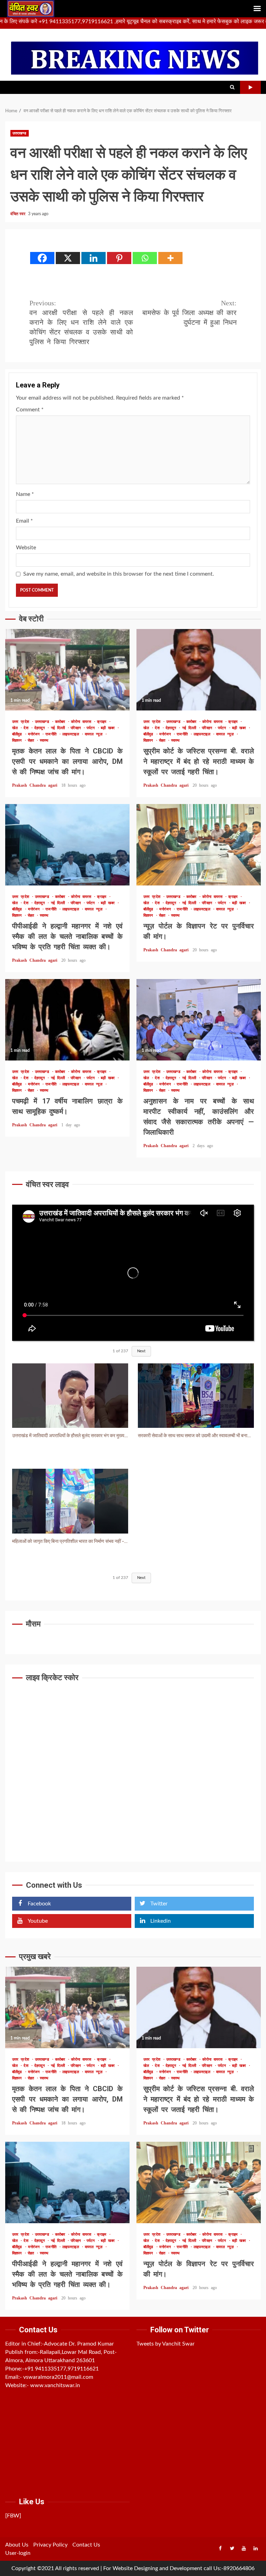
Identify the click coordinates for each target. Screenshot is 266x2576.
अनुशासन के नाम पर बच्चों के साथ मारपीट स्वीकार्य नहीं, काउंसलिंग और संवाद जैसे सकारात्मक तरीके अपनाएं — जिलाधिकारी (199, 1020)
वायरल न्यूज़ (95, 734)
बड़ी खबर (109, 728)
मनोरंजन (35, 734)
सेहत (32, 740)
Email (24, 521)
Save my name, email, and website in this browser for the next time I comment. (119, 574)
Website (26, 548)
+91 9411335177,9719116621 (61, 2369)
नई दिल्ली (59, 728)
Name (25, 494)
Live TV (250, 87)
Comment (30, 410)
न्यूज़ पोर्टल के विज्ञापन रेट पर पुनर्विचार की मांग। (199, 845)
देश (27, 728)
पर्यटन (92, 728)
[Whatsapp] (145, 258)
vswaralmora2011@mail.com (58, 2377)
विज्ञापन (18, 740)
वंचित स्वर (18, 214)
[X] (68, 258)
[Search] (232, 87)
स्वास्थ (44, 740)
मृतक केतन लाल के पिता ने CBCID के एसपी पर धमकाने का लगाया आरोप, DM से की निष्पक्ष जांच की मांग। (67, 670)
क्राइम (103, 722)
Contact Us (86, 2545)
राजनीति (52, 734)
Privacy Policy (50, 2545)
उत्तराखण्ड (20, 133)
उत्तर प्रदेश (22, 722)
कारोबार (61, 722)
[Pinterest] (119, 258)
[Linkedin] (94, 258)
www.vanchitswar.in (55, 2385)
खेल (16, 728)
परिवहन (77, 728)
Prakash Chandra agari (36, 785)
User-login (18, 2553)
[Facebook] (42, 258)
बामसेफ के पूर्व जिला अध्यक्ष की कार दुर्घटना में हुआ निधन (189, 313)
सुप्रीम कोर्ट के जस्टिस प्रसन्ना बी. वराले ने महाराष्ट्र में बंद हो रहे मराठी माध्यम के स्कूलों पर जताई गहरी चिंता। (199, 670)
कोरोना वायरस (82, 722)
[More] (170, 258)
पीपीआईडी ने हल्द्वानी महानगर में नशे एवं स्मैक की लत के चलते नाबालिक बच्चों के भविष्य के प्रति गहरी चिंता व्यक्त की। (67, 845)
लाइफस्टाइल (72, 734)
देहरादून (41, 728)
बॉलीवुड (18, 734)
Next (141, 1351)
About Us (17, 2545)
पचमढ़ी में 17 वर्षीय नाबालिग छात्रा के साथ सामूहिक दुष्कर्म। (67, 1020)
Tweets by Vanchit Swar (166, 2344)
